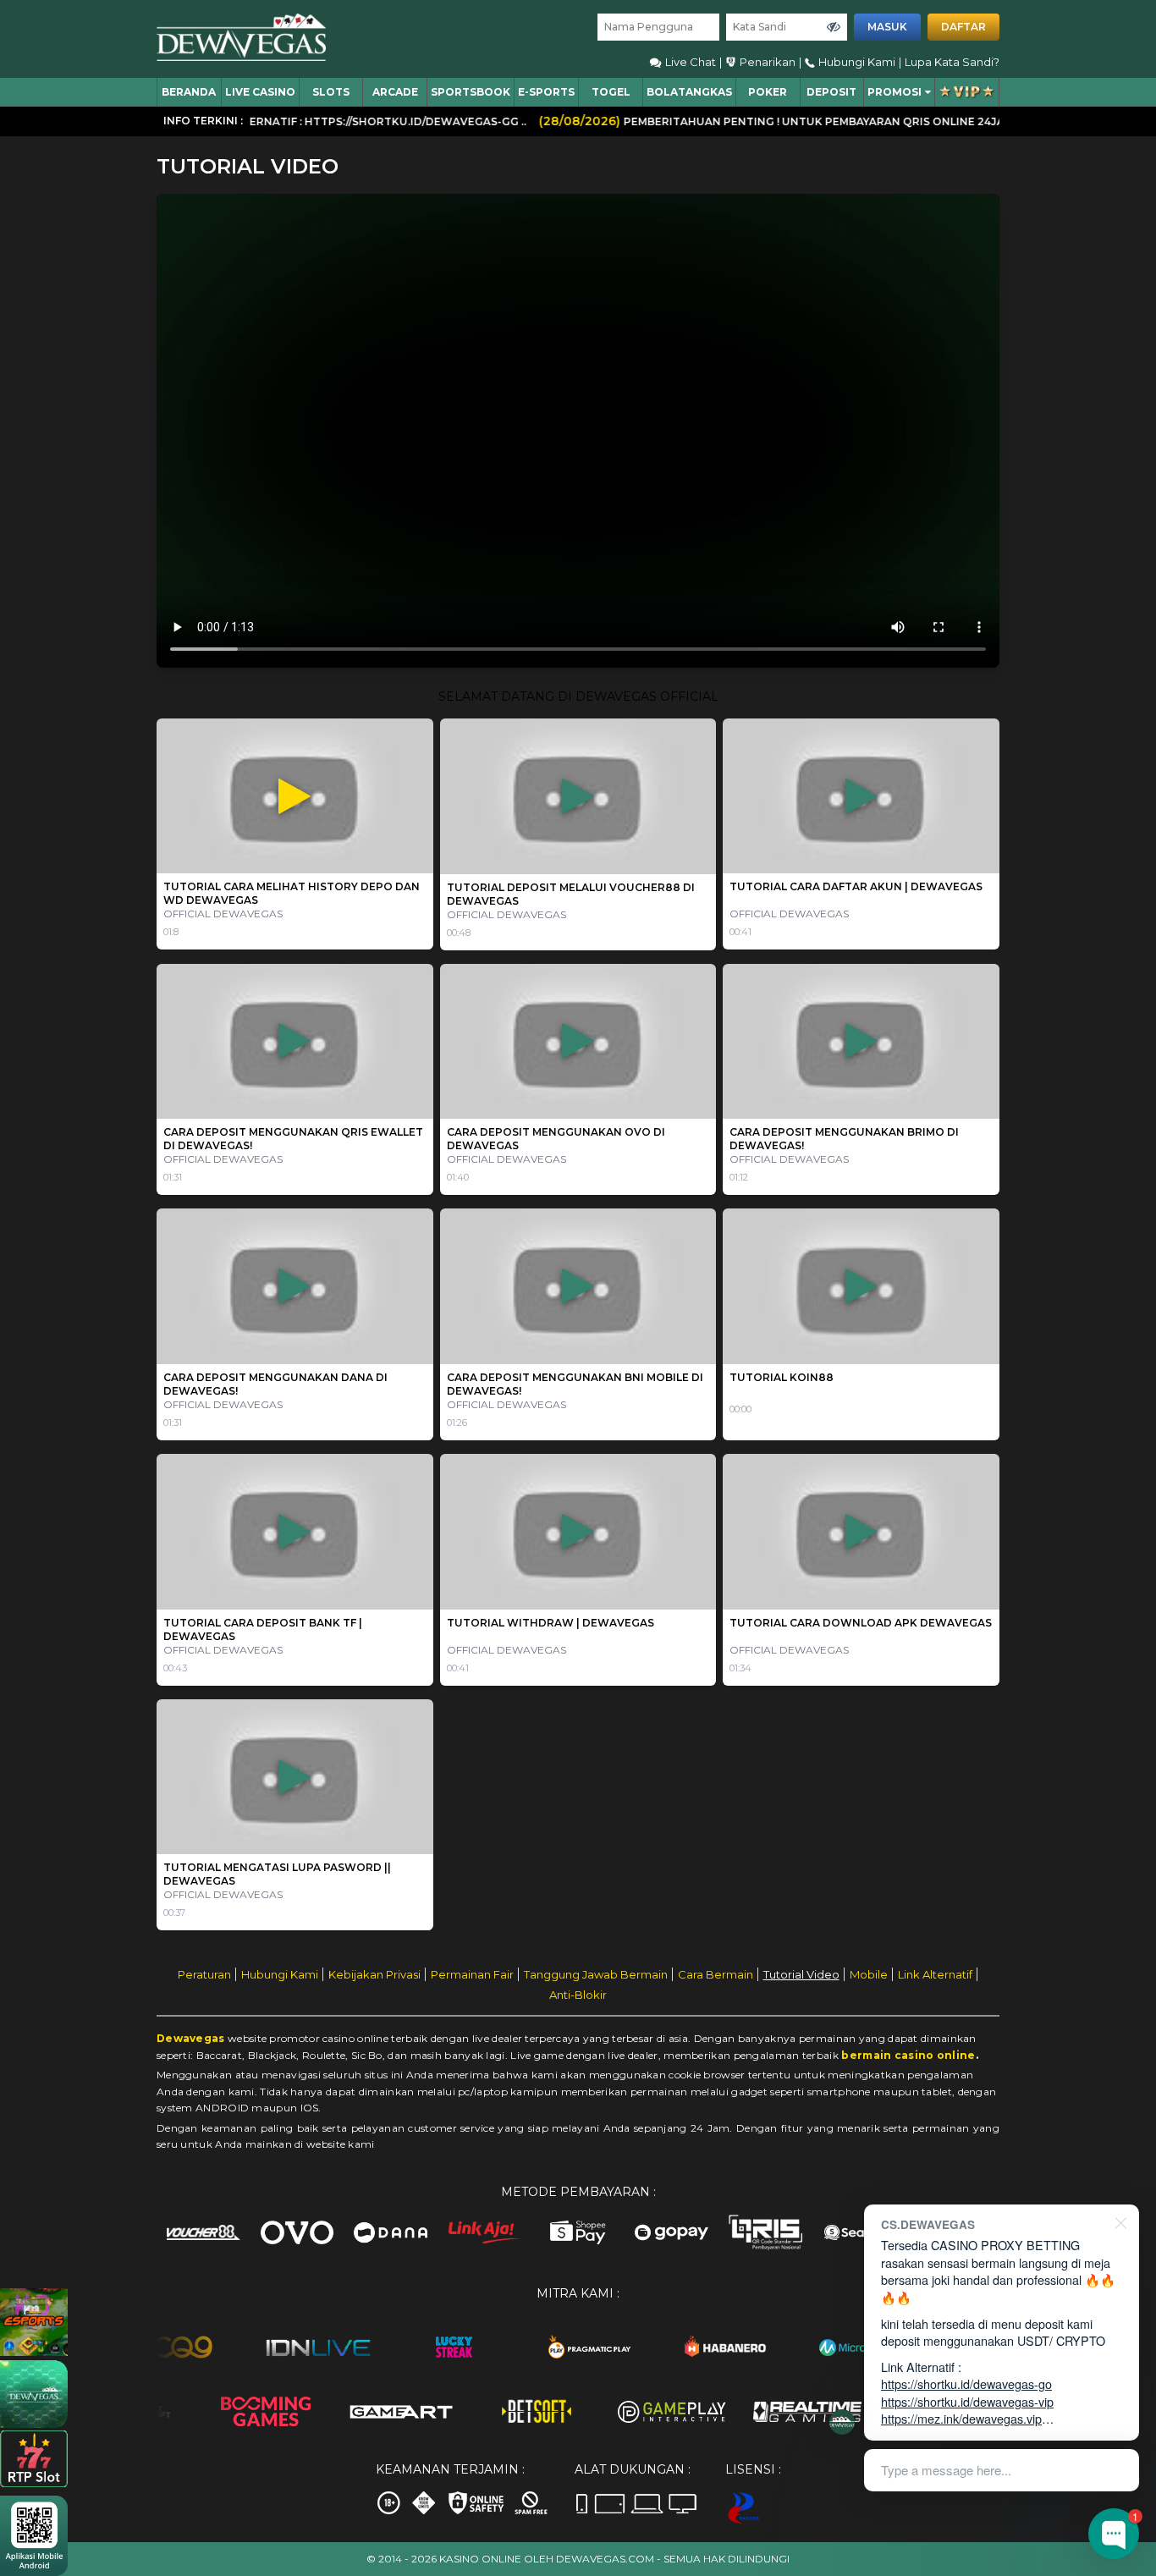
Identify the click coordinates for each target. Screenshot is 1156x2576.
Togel (611, 92)
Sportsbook (471, 92)
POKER (768, 92)
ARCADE (395, 92)
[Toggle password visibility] (834, 27)
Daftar (963, 27)
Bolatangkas (689, 92)
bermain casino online (908, 2055)
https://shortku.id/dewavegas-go (966, 2383)
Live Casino (260, 92)
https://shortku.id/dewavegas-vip (967, 2401)
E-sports (546, 92)
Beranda (189, 92)
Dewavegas (191, 2038)
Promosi (895, 92)
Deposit (831, 92)
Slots (331, 92)
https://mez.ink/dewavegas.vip (961, 2418)
